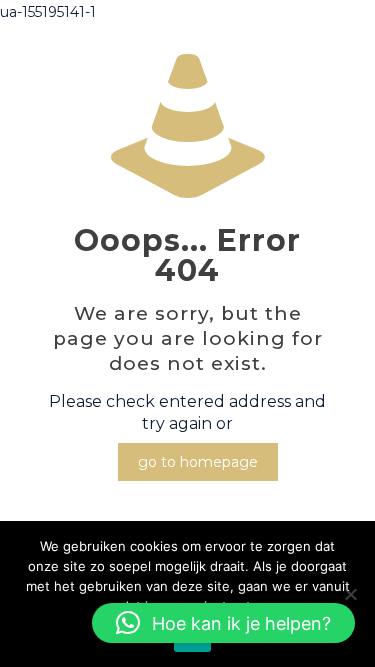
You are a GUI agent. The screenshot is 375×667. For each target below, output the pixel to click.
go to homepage (198, 462)
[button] (223, 623)
